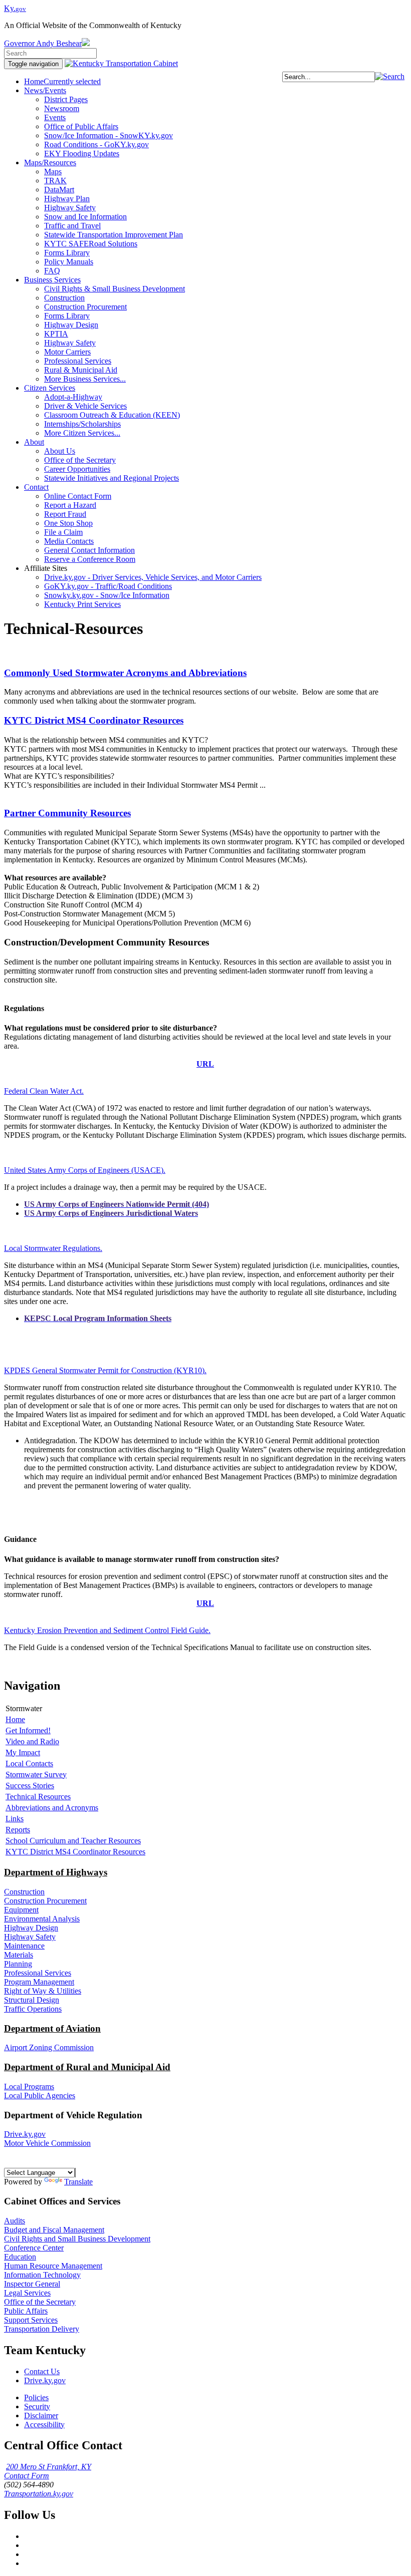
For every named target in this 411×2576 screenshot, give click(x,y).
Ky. (15, 8)
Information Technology (42, 2275)
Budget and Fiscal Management (54, 2230)
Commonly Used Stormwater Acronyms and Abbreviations (125, 673)
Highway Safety (30, 1937)
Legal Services (27, 2293)
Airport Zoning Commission (49, 2047)
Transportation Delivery (42, 2329)
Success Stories (30, 1786)
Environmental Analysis (42, 1919)
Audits (15, 2221)
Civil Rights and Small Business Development (77, 2239)
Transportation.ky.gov (39, 2494)
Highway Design (31, 1928)
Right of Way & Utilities (43, 1991)
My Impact (23, 1752)
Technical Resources (38, 1797)
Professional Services (38, 1973)
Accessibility (44, 2425)
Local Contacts (29, 1763)
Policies (36, 2397)
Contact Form (27, 2476)
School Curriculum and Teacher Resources (73, 1841)
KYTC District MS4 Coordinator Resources (94, 720)
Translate (78, 2182)
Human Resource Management (53, 2266)
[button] (390, 76)
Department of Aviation (52, 2028)
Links (15, 1819)
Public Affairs (26, 2311)
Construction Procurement (45, 1901)
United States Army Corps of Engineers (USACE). (85, 1170)
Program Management (39, 1982)
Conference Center (34, 2248)
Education (20, 2257)
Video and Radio (32, 1741)
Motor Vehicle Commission (47, 2143)
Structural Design (32, 2000)
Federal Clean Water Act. (44, 1091)
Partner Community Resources (67, 813)
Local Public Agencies (40, 2096)
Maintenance (24, 1946)
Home (15, 1719)
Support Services (31, 2320)
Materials (19, 1955)
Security (37, 2406)
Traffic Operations (33, 2009)
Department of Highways (56, 1872)
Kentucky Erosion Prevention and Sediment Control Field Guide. (107, 1630)
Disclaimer (41, 2416)
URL (205, 1064)
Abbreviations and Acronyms (52, 1808)
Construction (24, 1892)
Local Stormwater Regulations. (53, 1248)
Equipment (21, 1910)
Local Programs (29, 2086)
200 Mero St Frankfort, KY (49, 2467)
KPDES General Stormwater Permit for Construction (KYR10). (105, 1370)
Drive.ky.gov (25, 2134)
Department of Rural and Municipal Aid (87, 2067)
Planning (18, 1964)
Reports (18, 1830)
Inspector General (32, 2284)
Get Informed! (28, 1730)
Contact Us (42, 2371)
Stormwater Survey (36, 1775)
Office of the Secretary (40, 2302)
